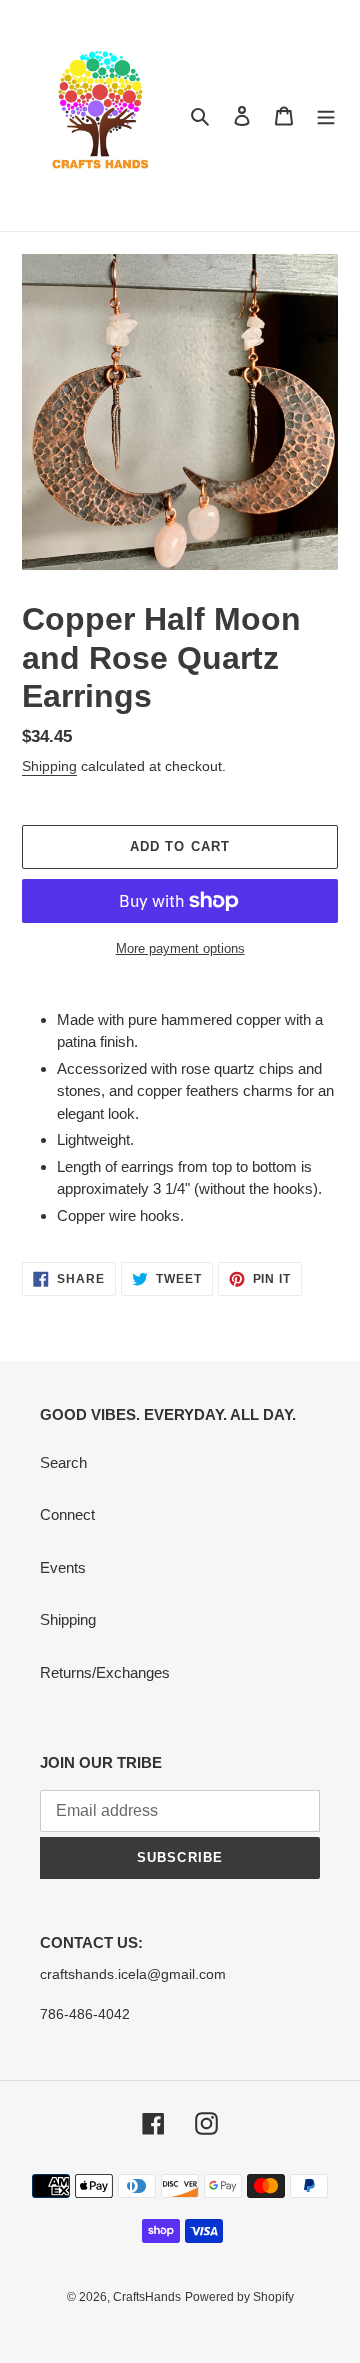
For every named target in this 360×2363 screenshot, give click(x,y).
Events (63, 1567)
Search (63, 1462)
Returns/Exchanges (105, 1672)
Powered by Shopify (239, 2297)
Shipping (49, 766)
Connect (67, 1514)
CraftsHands (147, 2297)
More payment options (180, 948)
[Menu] (326, 115)
